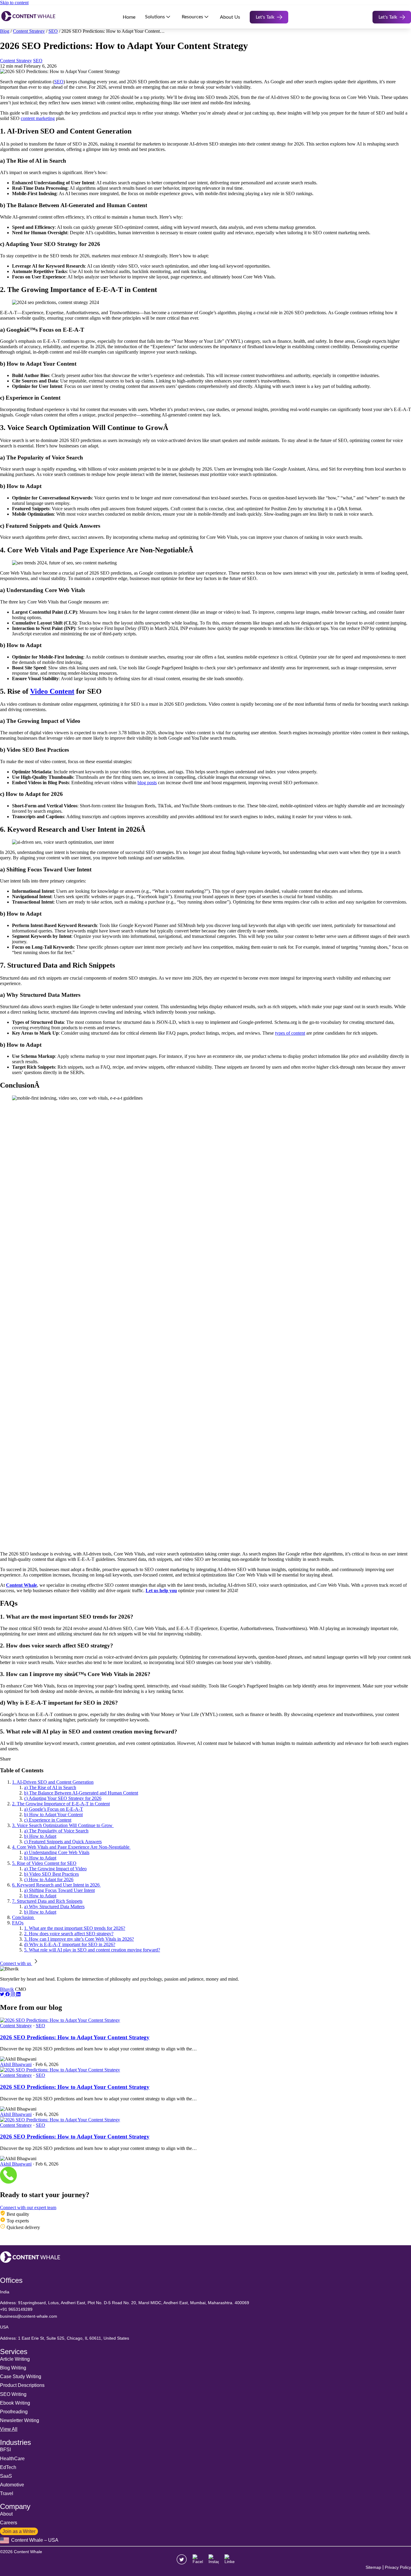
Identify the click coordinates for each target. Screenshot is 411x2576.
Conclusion (23, 1917)
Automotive (12, 2485)
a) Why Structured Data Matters (54, 1907)
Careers (9, 2523)
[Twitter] (3, 1995)
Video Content (52, 691)
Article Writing (15, 2359)
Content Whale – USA (34, 2540)
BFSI (5, 2450)
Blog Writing (13, 2368)
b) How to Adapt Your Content (53, 1815)
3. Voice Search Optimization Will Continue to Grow (63, 1825)
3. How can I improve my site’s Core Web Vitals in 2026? (79, 1939)
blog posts (147, 783)
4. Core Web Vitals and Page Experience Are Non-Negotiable (71, 1847)
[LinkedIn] (18, 1995)
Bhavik (7, 1989)
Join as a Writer (19, 2531)
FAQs (18, 1923)
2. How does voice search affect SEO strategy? (69, 1934)
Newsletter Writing (20, 2420)
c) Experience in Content (48, 1820)
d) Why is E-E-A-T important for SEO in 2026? (70, 1944)
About (6, 2514)
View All (9, 2429)
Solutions (155, 17)
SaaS (6, 2476)
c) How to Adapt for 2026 (49, 1879)
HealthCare (12, 2459)
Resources (192, 17)
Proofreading (14, 2412)
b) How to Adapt (40, 1836)
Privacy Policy (398, 2567)
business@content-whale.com (29, 2316)
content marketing (38, 118)
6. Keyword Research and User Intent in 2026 (56, 1885)
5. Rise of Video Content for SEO (44, 1863)
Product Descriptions (22, 2385)
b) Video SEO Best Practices (51, 1874)
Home (129, 17)
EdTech (8, 2467)
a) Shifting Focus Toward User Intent (59, 1890)
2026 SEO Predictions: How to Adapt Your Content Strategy (75, 2037)
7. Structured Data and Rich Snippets (47, 1901)
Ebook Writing (15, 2403)
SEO (53, 31)
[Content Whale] (28, 17)
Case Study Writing (21, 2376)
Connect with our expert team (28, 2208)
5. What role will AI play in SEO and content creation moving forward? (92, 1950)
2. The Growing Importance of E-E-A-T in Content (61, 1804)
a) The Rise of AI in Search (50, 1787)
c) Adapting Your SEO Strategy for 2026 (63, 1798)
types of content (290, 1033)
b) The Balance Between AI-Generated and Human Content (81, 1793)
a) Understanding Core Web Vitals (57, 1852)
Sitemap (373, 2567)
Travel (7, 2493)
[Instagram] (14, 1995)
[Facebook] (8, 1995)
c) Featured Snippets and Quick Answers (63, 1842)
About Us (230, 17)
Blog (5, 31)
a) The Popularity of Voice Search (56, 1831)
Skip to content (14, 3)
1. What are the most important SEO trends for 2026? (75, 1928)
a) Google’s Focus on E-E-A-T (54, 1809)
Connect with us (16, 1963)
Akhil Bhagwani (16, 2064)
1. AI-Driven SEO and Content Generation (53, 1782)
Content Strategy (29, 31)
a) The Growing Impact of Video (55, 1869)
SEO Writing (13, 2394)
